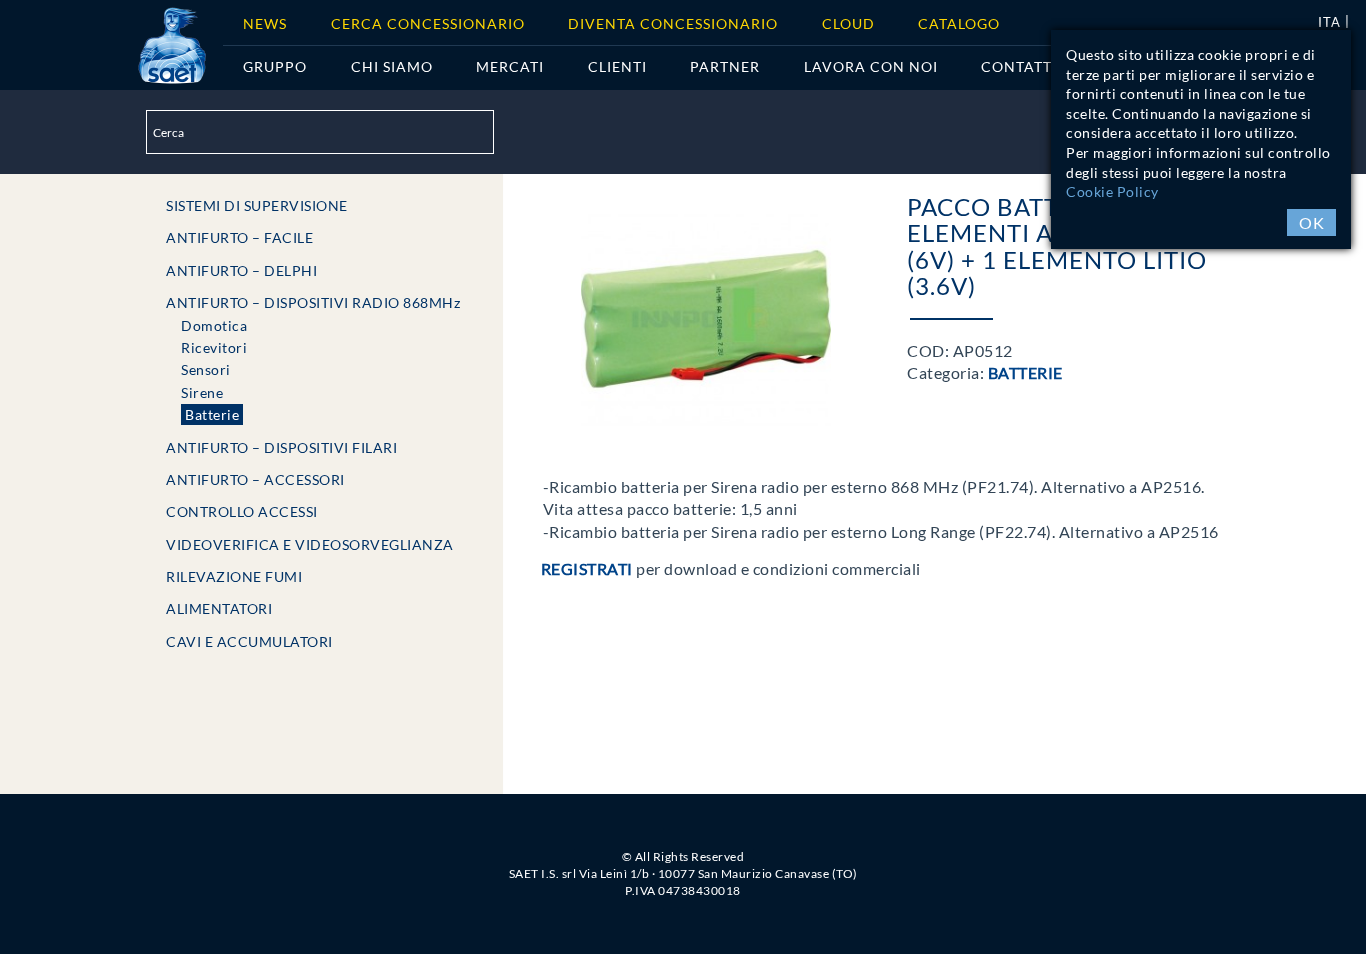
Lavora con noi (871, 66)
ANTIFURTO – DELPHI (241, 270)
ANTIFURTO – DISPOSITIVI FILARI (281, 447)
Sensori (206, 369)
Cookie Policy (1112, 191)
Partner (725, 66)
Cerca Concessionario (428, 23)
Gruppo (275, 66)
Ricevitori (214, 347)
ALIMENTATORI (219, 608)
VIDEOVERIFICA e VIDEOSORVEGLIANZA (310, 544)
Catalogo (959, 23)
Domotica (214, 325)
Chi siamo (392, 66)
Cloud (848, 23)
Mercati (510, 66)
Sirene (202, 392)
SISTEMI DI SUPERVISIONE (257, 205)
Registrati (587, 568)
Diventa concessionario (673, 23)
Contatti (1019, 66)
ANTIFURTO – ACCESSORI (255, 479)
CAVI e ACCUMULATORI (249, 641)
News (265, 23)
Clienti (617, 66)
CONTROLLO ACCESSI (242, 511)
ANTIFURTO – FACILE (239, 237)
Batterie (212, 414)
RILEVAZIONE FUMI (234, 576)
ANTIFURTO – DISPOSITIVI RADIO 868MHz (313, 302)
